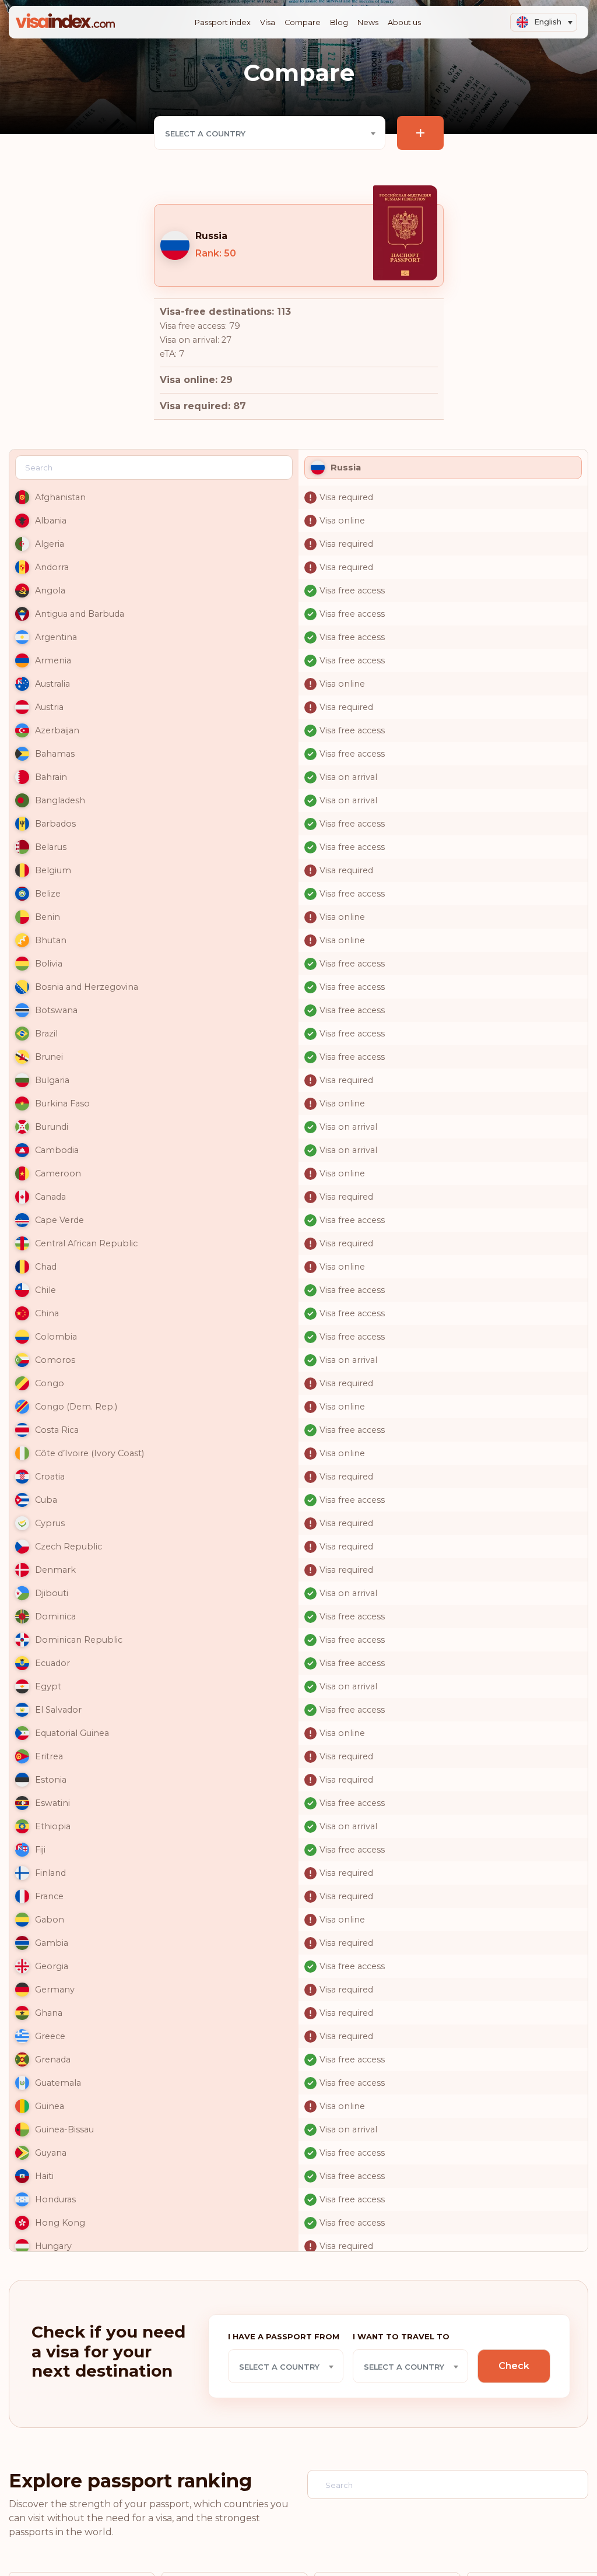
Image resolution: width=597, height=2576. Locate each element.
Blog (339, 22)
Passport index (223, 22)
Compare (303, 22)
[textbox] (270, 133)
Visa (268, 22)
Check (514, 2366)
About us (404, 22)
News (368, 22)
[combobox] (270, 133)
